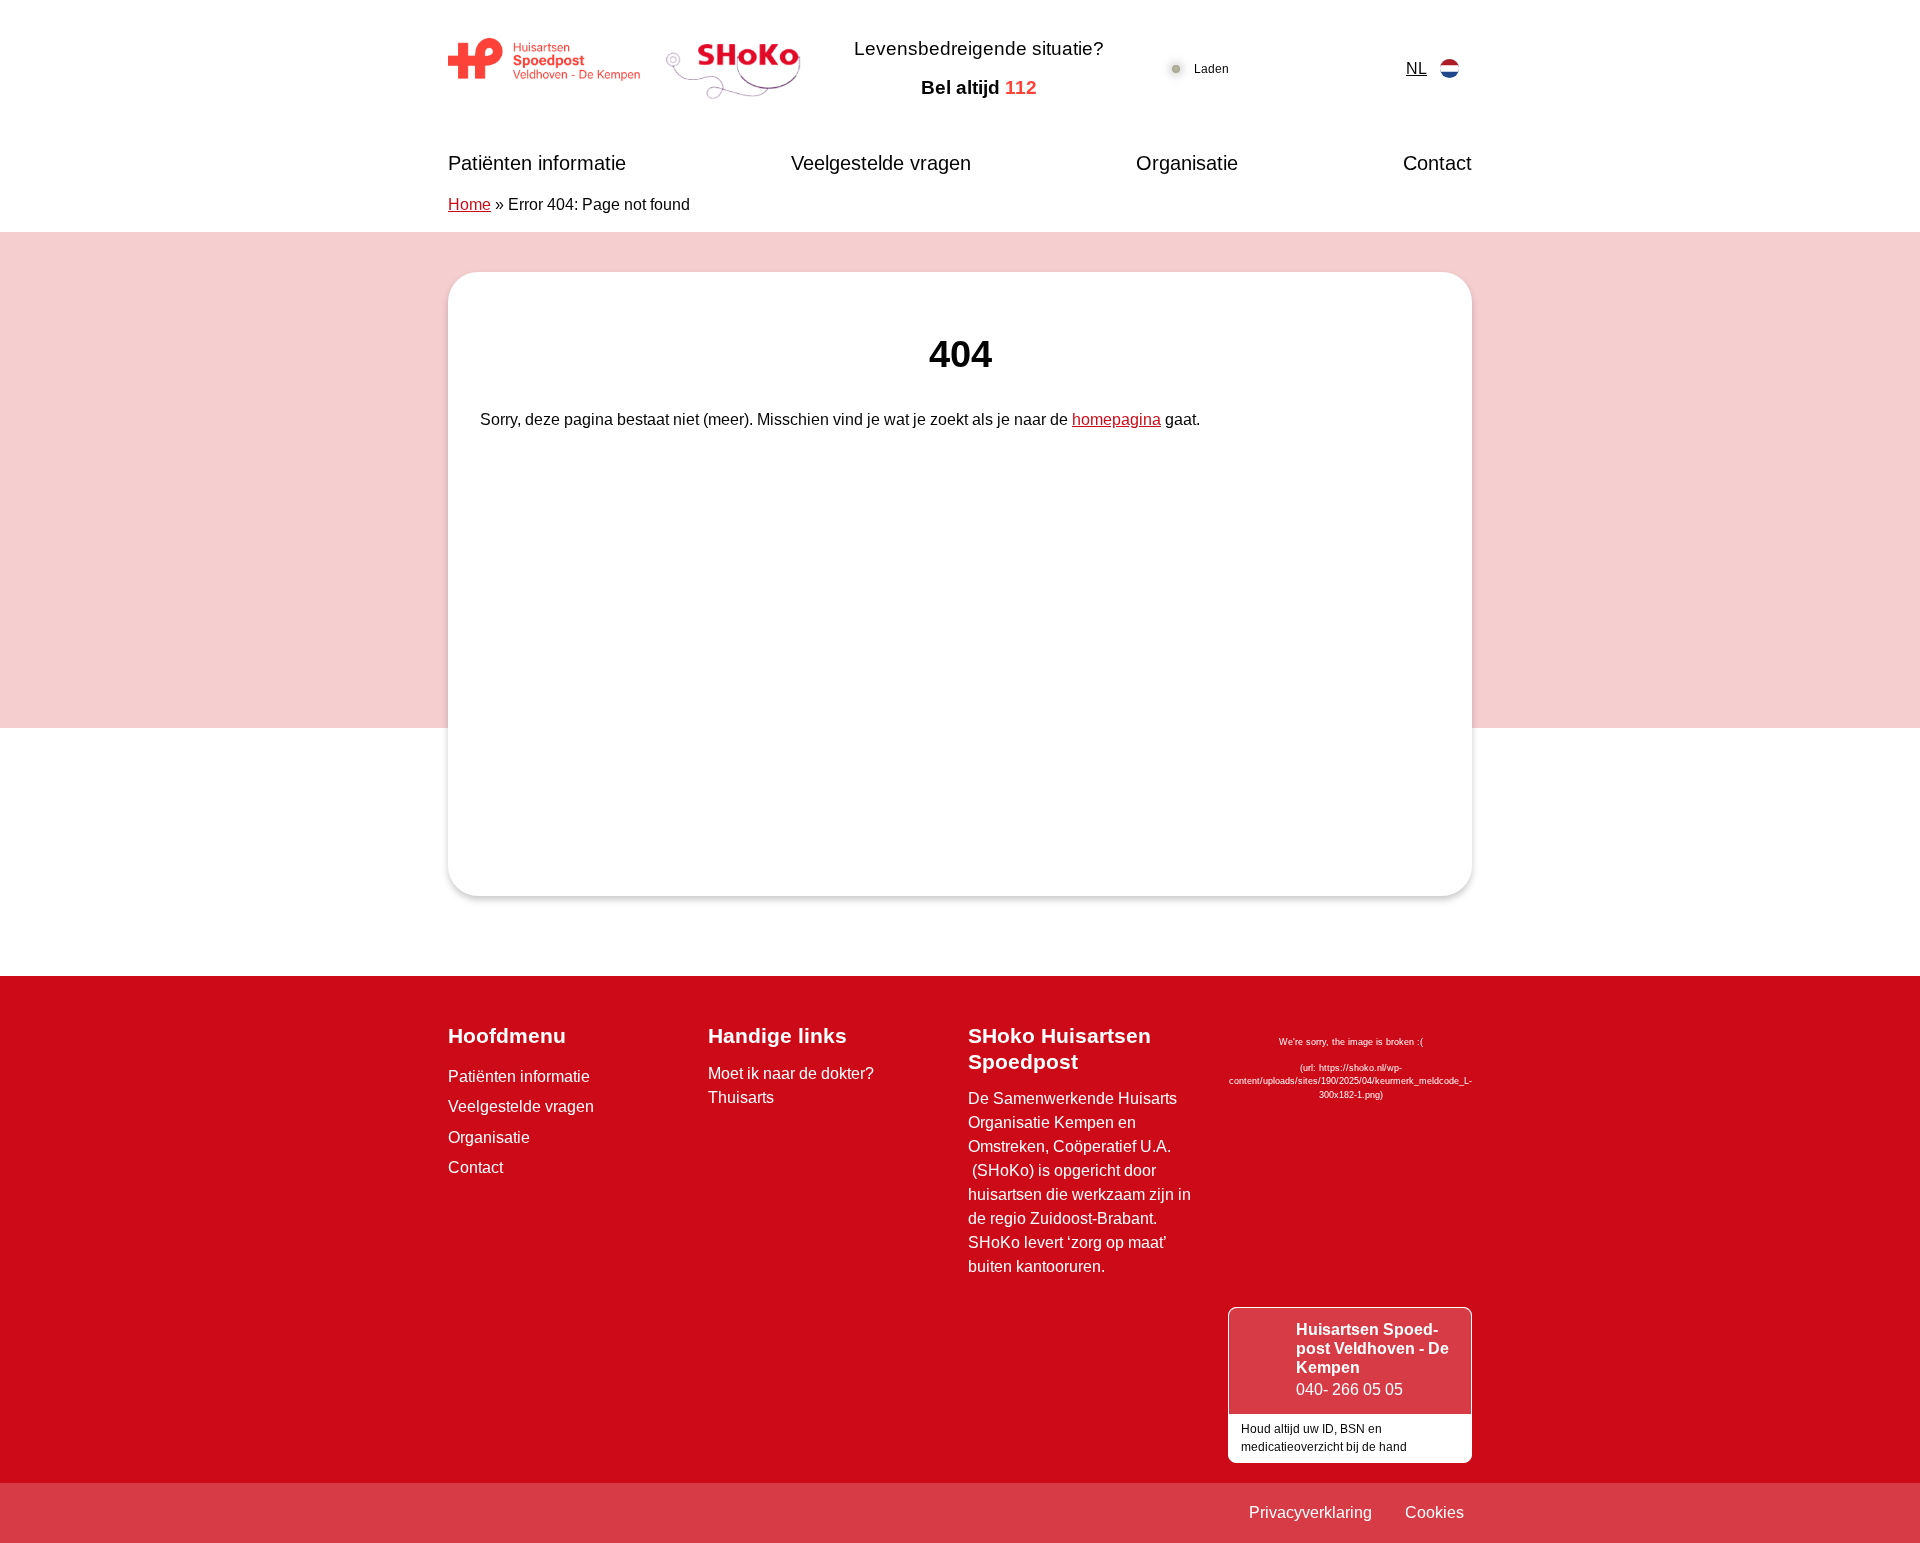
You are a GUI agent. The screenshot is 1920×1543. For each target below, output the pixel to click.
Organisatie (1187, 163)
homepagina (1116, 419)
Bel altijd (979, 87)
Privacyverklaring (1310, 1512)
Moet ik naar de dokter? (791, 1073)
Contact (1437, 163)
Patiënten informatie (537, 163)
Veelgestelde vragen (881, 163)
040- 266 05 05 (1349, 1389)
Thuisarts (741, 1097)
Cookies (1434, 1512)
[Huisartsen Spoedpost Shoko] (624, 68)
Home (469, 204)
